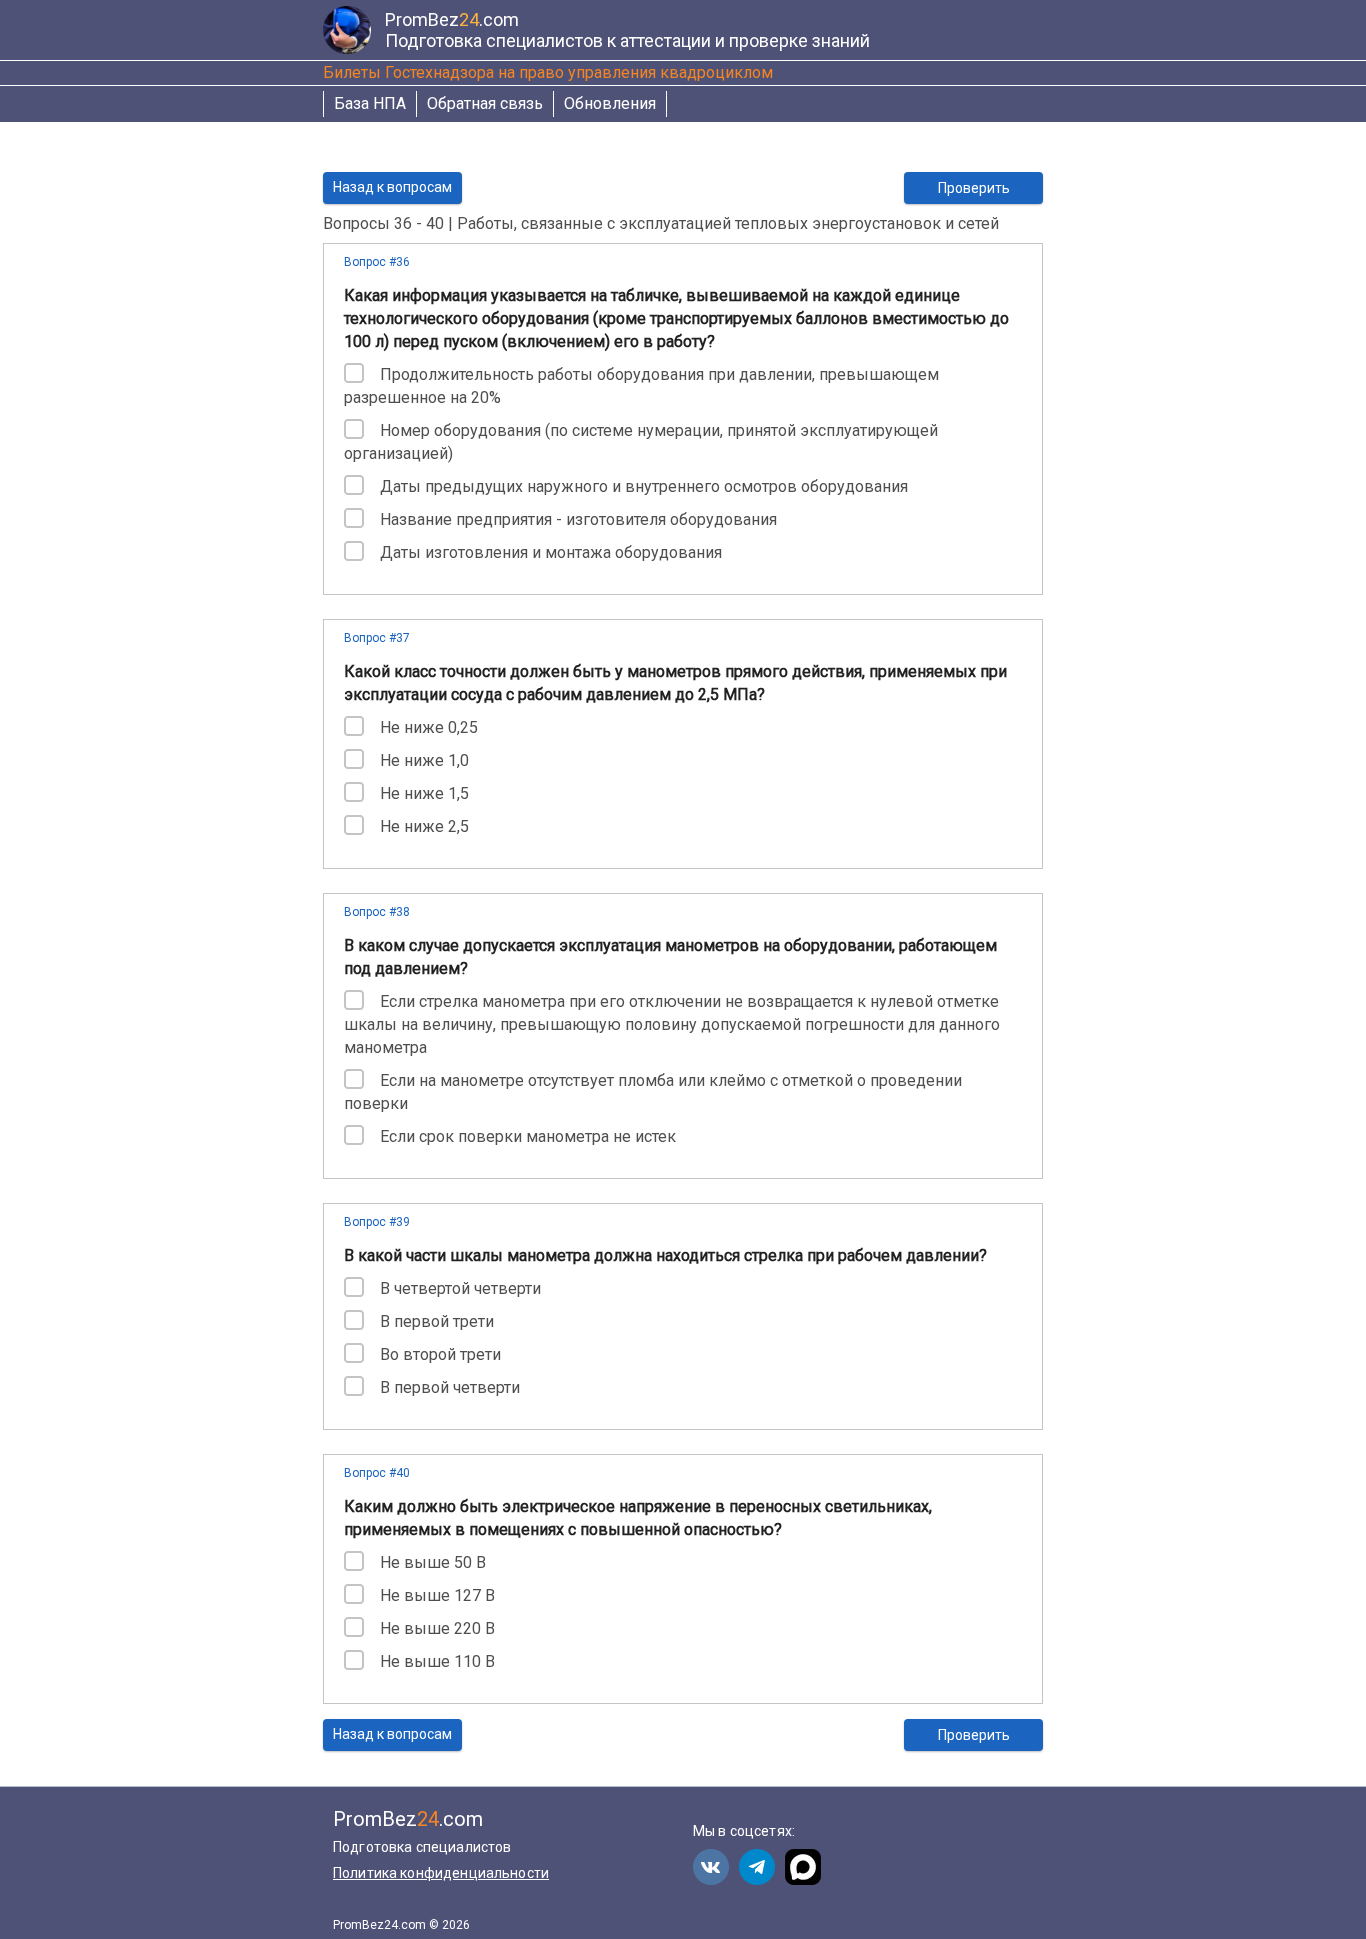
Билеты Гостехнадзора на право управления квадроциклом (548, 72)
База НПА (370, 103)
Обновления (610, 103)
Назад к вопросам (392, 187)
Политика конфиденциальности (441, 1873)
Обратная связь (485, 103)
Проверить (974, 188)
